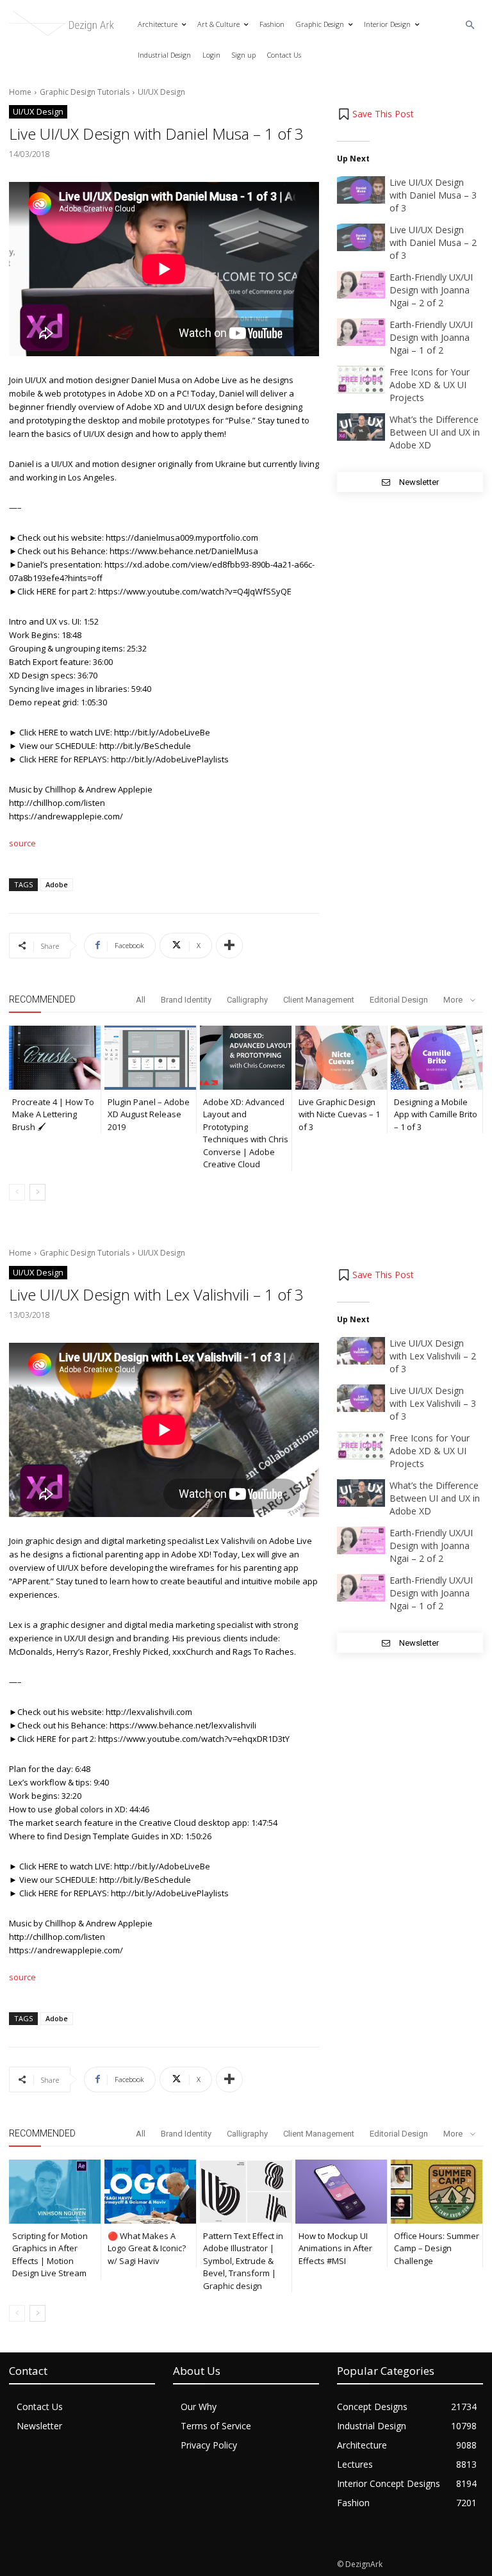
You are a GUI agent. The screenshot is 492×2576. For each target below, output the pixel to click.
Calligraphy (247, 1000)
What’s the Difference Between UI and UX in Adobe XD (435, 432)
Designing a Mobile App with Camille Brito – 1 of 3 (436, 1114)
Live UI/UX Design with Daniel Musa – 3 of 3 (433, 195)
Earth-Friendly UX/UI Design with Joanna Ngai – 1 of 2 (431, 337)
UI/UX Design (161, 92)
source (22, 843)
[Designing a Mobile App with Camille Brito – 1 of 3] (437, 1058)
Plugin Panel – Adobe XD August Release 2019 (149, 1114)
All (141, 1000)
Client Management (319, 1000)
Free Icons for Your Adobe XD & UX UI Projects (430, 385)
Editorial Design (399, 1000)
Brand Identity (186, 1000)
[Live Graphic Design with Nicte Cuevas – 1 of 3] (341, 1058)
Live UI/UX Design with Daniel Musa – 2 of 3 (433, 242)
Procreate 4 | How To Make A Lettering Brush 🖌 (53, 1114)
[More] (229, 946)
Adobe (57, 884)
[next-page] (37, 1192)
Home (20, 92)
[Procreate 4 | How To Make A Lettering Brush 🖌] (55, 1058)
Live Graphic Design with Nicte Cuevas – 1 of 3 (339, 1114)
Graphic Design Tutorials (85, 92)
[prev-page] (17, 1192)
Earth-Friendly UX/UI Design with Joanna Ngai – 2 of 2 (431, 290)
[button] (471, 25)
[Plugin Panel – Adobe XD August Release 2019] (150, 1058)
